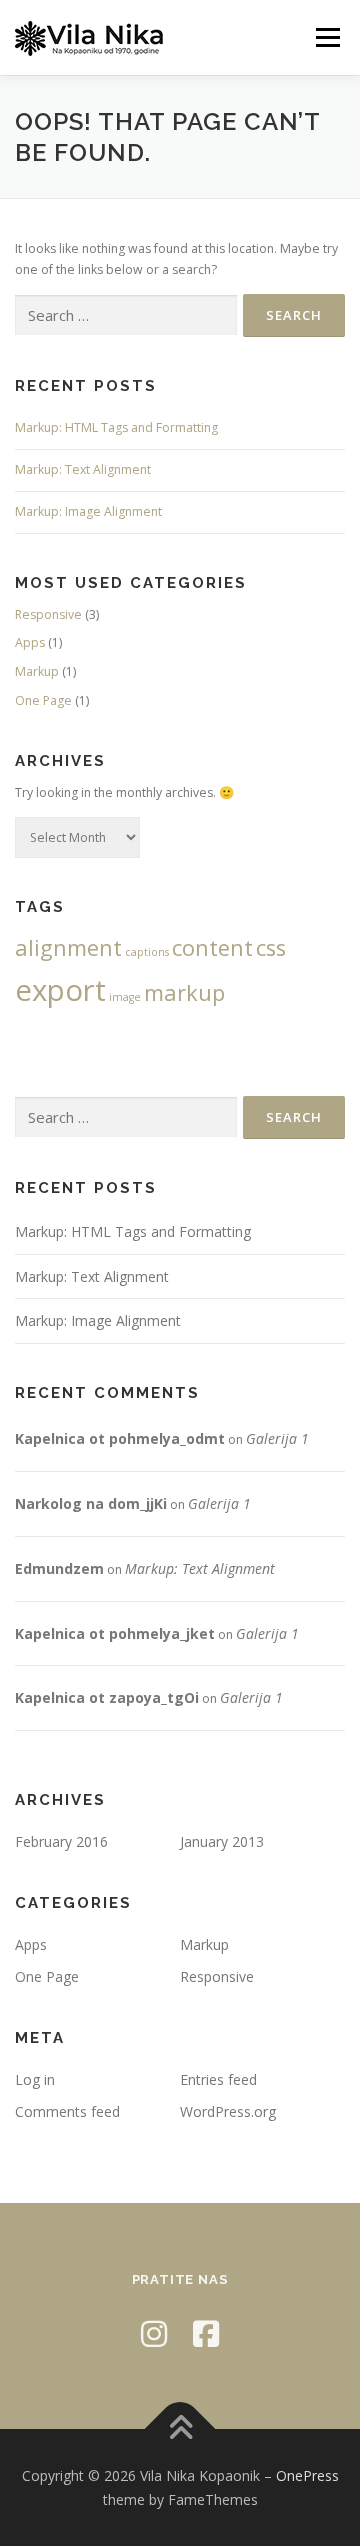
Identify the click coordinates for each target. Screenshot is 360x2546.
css (271, 947)
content (212, 947)
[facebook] (206, 2333)
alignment (68, 947)
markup (184, 992)
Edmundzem (59, 1568)
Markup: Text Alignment (83, 469)
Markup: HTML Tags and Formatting (116, 427)
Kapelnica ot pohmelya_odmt (120, 1438)
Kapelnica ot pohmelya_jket (115, 1633)
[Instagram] (154, 2333)
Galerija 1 (277, 1438)
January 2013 (222, 1841)
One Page (43, 700)
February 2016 (61, 1841)
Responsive (48, 614)
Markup (37, 671)
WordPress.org (228, 2111)
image (125, 997)
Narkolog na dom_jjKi (91, 1503)
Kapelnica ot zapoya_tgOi (107, 1697)
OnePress (307, 2475)
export (60, 990)
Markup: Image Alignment (88, 511)
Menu (326, 37)
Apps (30, 642)
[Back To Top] (180, 2428)
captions (147, 952)
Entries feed (218, 2079)
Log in (35, 2079)
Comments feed (67, 2111)
